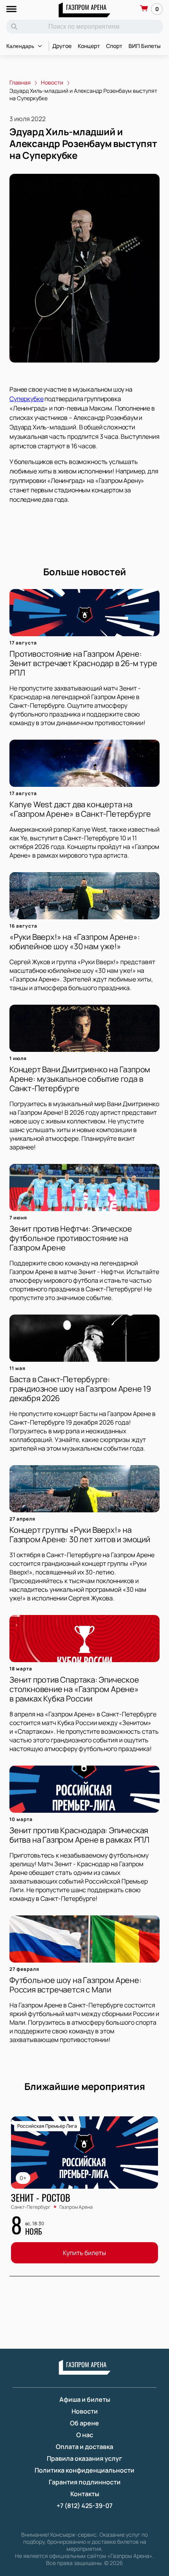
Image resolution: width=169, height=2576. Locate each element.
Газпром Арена (86, 7)
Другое (62, 46)
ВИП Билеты (145, 46)
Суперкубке (26, 399)
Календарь (20, 46)
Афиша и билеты (85, 2399)
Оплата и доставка (84, 2447)
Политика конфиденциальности (84, 2470)
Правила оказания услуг (84, 2458)
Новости (85, 2411)
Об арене (84, 2423)
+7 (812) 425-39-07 (84, 2506)
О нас (85, 2435)
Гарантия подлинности (85, 2482)
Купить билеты (84, 2253)
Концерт (89, 46)
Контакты (85, 2494)
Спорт (114, 46)
